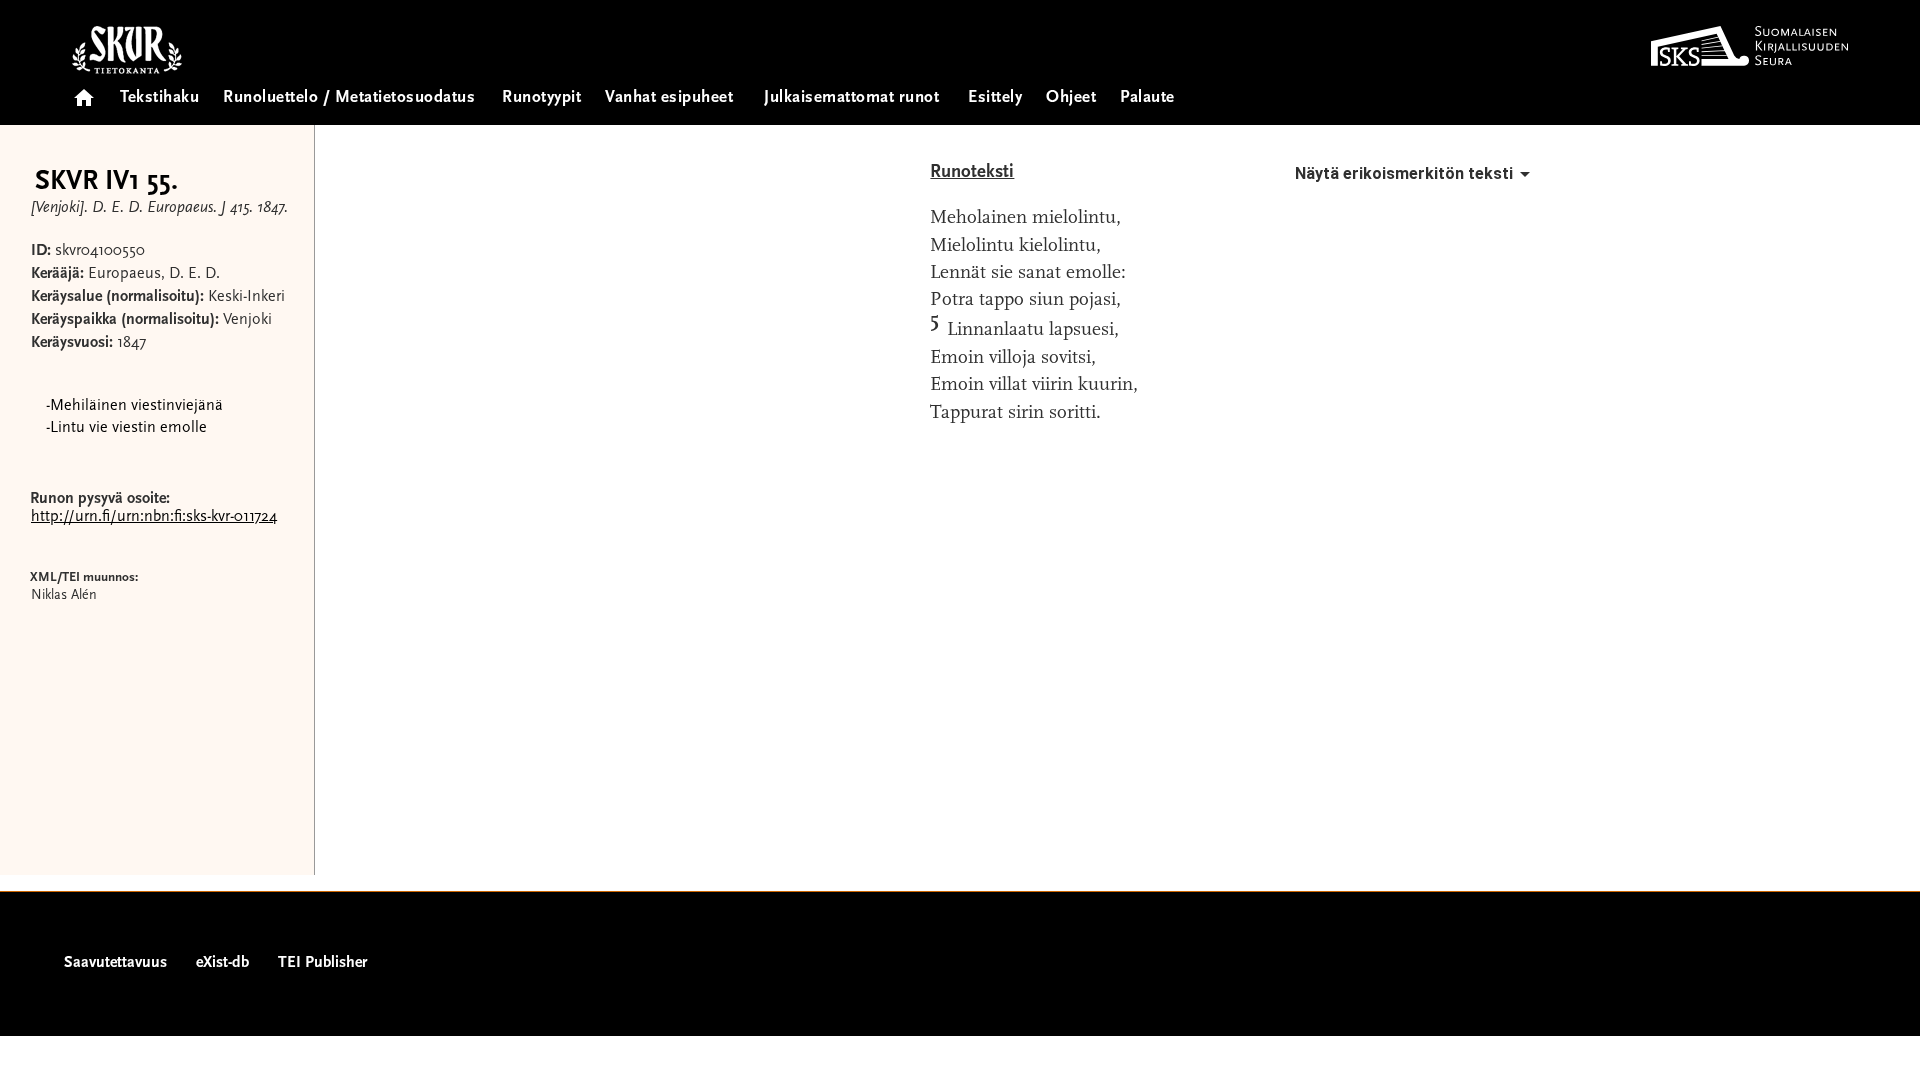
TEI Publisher (322, 963)
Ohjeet (1071, 98)
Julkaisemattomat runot (851, 98)
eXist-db (222, 963)
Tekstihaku (159, 98)
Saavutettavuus (115, 963)
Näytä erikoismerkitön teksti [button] (1404, 173)
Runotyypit (541, 98)
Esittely (995, 98)
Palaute (1147, 98)
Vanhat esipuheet (669, 98)
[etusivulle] (84, 91)
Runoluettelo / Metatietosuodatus (349, 98)
